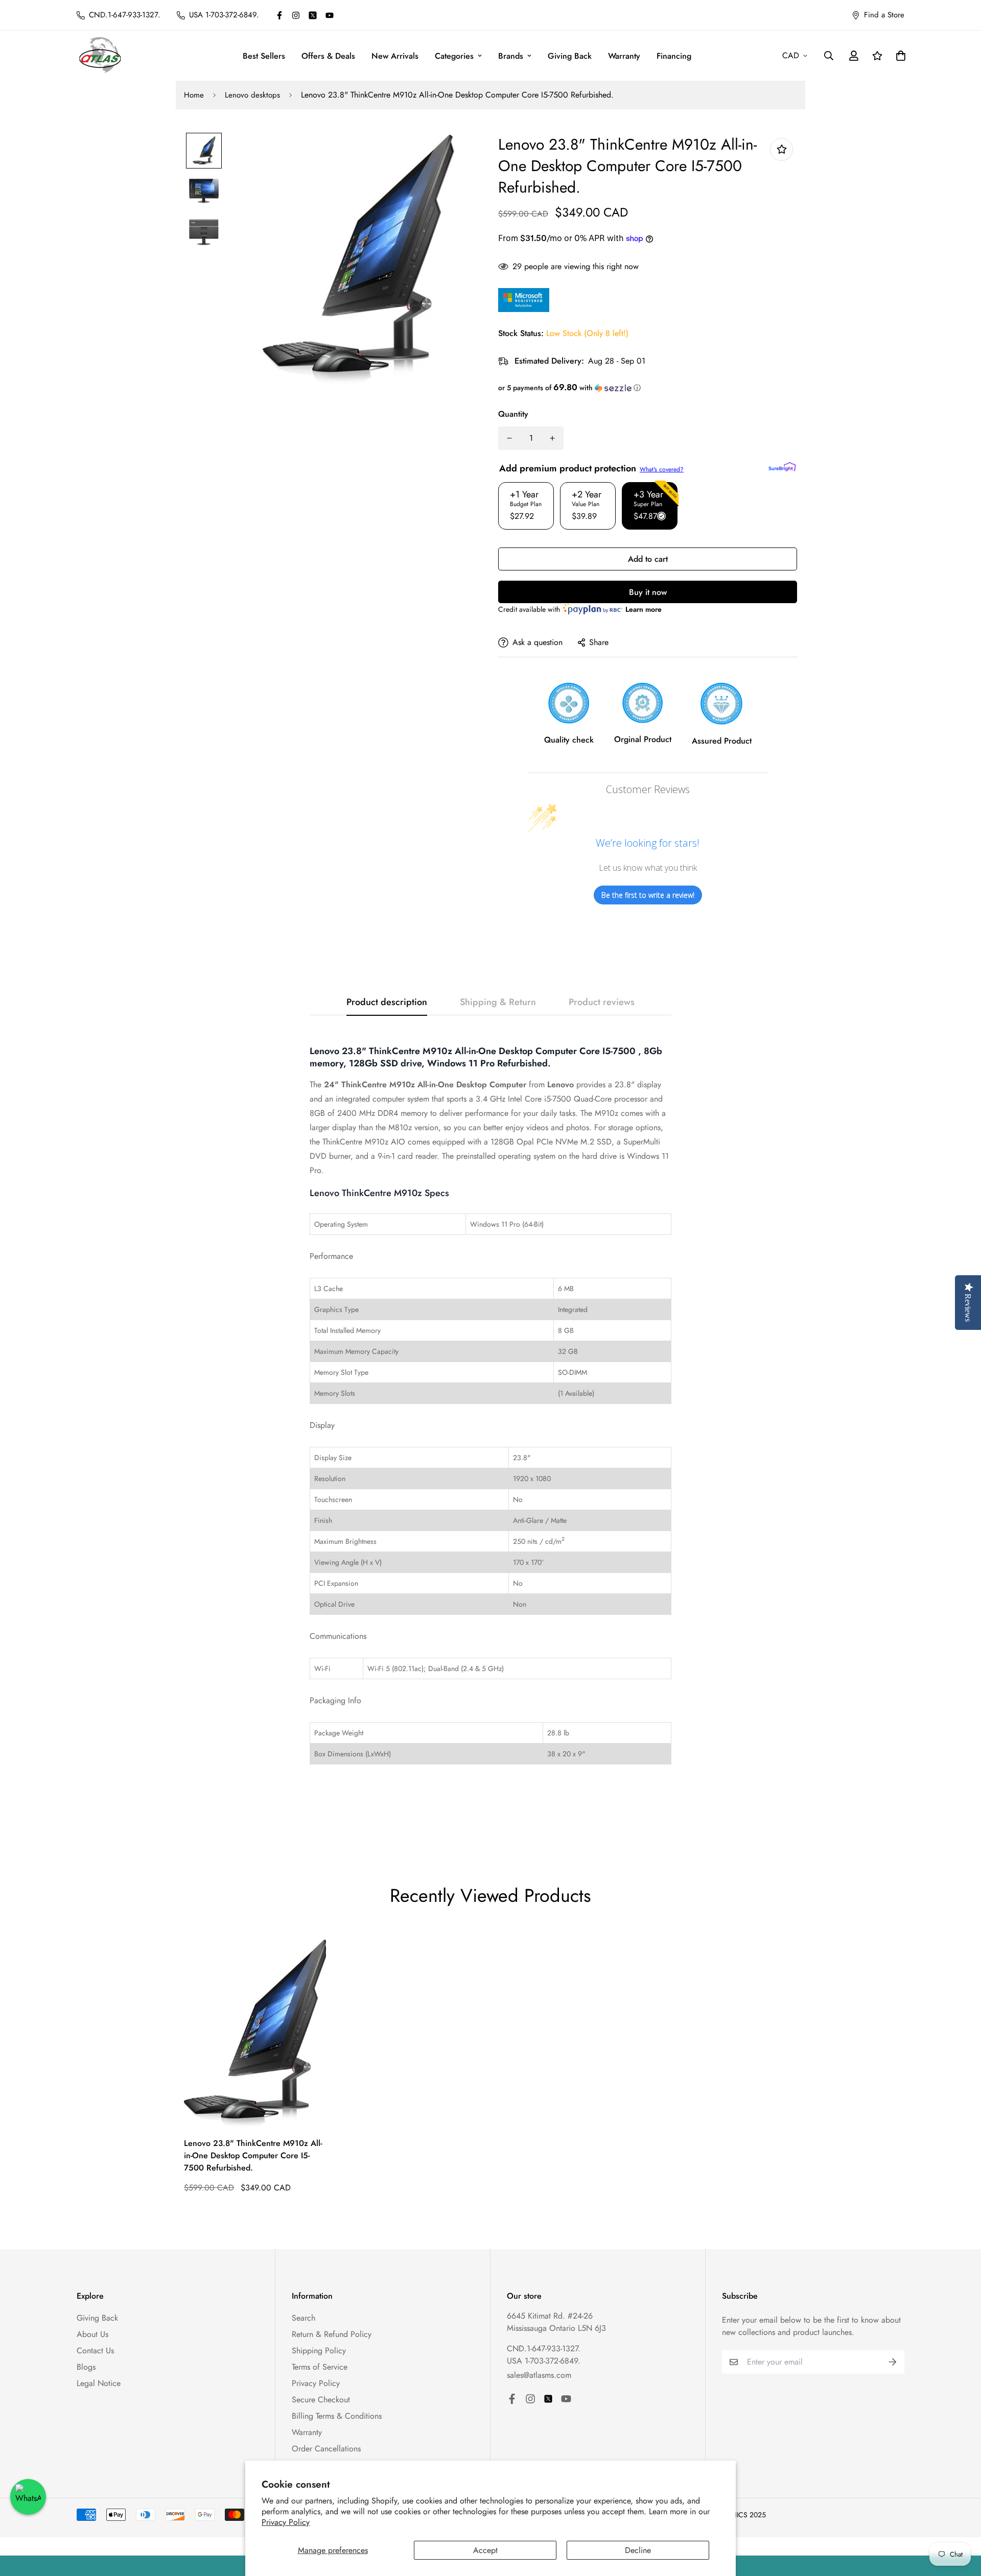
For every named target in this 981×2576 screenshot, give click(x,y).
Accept (485, 2550)
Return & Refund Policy (332, 2334)
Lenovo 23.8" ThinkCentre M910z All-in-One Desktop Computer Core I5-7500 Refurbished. (253, 2155)
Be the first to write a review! (648, 895)
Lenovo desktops (252, 95)
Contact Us (95, 2351)
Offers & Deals (328, 56)
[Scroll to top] (961, 2520)
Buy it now (648, 592)
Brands (511, 56)
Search (303, 2318)
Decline (638, 2550)
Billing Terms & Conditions (337, 2416)
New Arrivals (395, 56)
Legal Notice (99, 2383)
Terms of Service (320, 2367)
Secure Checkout (321, 2400)
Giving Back (570, 56)
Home (194, 95)
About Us (92, 2334)
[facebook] (279, 15)
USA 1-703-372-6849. (544, 2361)
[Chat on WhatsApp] (28, 2497)
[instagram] (296, 15)
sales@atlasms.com (539, 2375)
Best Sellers (264, 56)
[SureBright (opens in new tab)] (782, 467)
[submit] (893, 2362)
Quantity (513, 414)
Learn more (644, 609)
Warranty (624, 56)
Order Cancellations (326, 2449)
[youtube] (330, 15)
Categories (454, 56)
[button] (648, 388)
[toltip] (781, 149)
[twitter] (313, 15)
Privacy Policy (286, 2522)
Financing (674, 56)
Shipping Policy (319, 2351)
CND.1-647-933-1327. (544, 2348)
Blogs (86, 2367)
